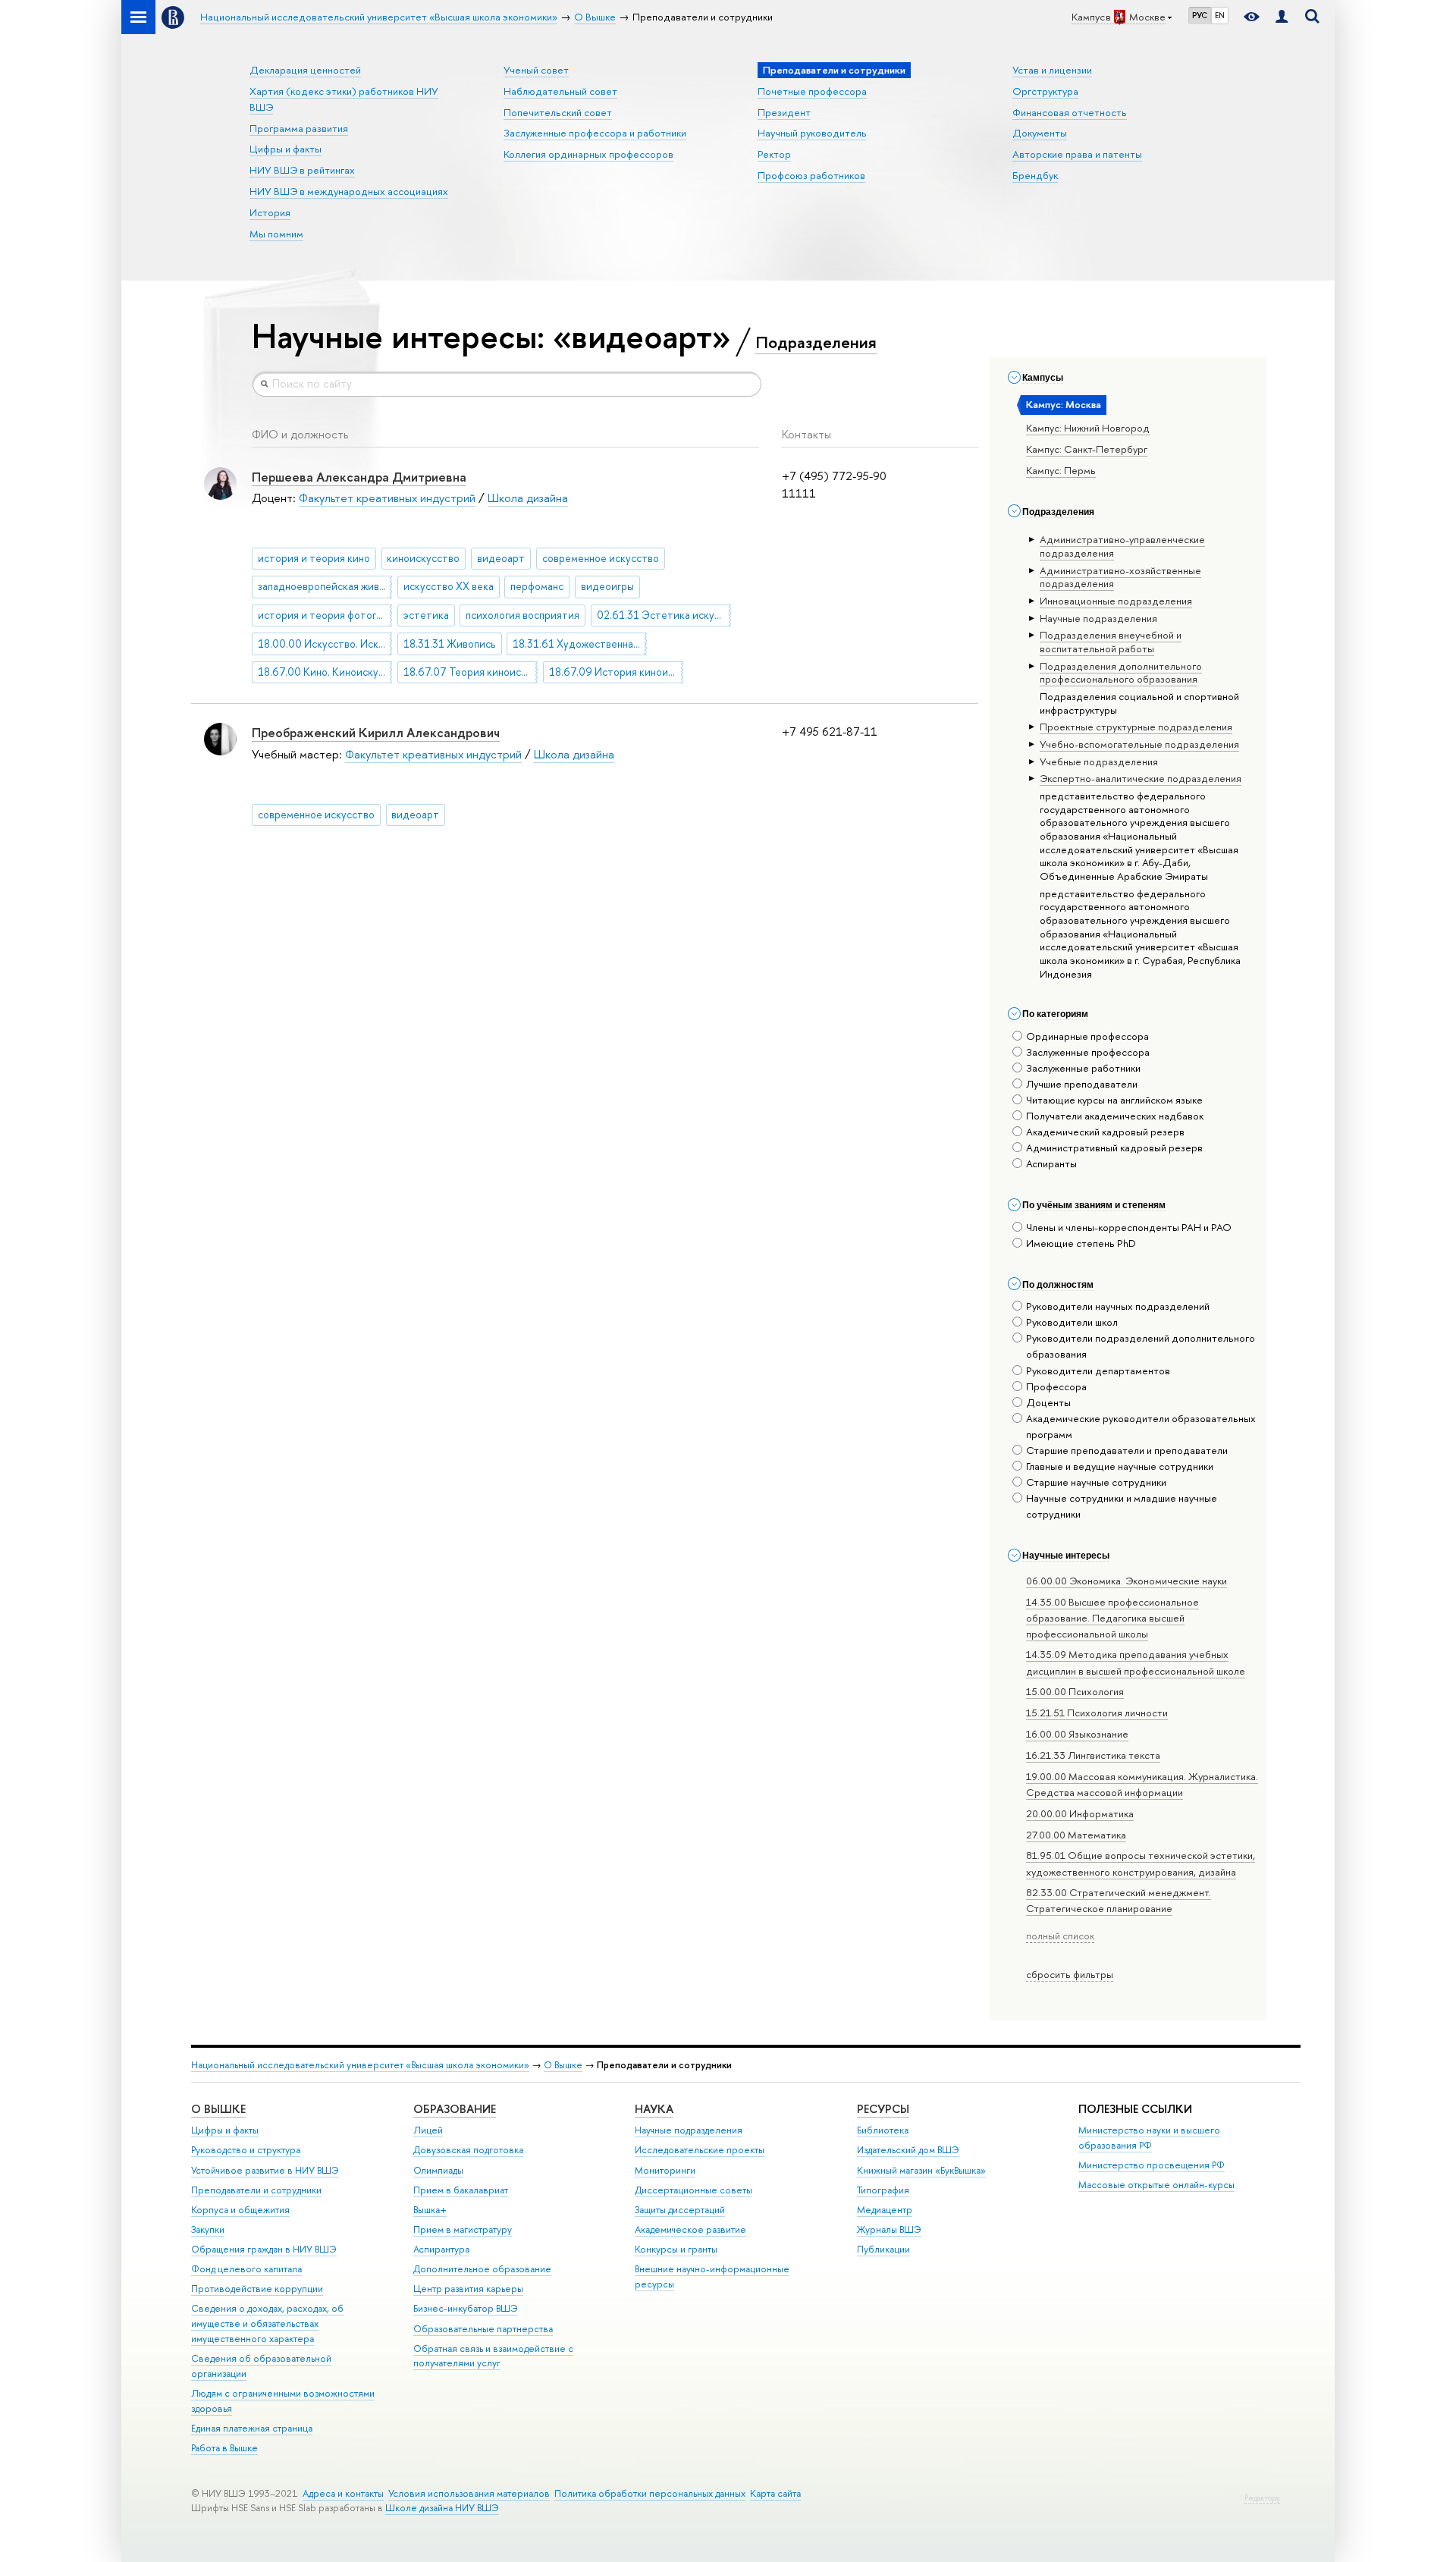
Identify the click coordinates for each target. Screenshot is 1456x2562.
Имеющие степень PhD (1081, 1243)
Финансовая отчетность (1070, 112)
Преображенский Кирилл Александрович (376, 732)
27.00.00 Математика (1076, 1835)
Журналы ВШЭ (889, 2229)
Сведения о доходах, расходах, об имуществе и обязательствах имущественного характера (267, 2323)
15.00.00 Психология (1075, 1691)
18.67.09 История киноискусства (616, 672)
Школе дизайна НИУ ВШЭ (442, 2508)
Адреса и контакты (343, 2493)
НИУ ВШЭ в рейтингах (302, 170)
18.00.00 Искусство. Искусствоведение (325, 644)
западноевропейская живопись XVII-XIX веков (325, 586)
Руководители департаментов (1098, 1370)
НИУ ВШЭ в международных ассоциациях (349, 191)
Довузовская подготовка (468, 2150)
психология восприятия (522, 615)
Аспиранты (1051, 1163)
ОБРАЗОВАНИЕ (455, 2109)
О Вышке (563, 2065)
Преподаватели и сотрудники (256, 2190)
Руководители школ (1072, 1322)
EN (1220, 15)
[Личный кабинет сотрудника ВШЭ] (1282, 17)
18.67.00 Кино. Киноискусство (325, 672)
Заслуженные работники (1083, 1068)
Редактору (1262, 2498)
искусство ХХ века (449, 586)
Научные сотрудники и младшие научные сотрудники (1122, 1506)
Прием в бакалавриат (461, 2190)
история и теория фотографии (325, 615)
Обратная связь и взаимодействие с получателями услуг (493, 2356)
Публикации (883, 2249)
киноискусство (423, 558)
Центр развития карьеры (468, 2289)
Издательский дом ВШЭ (908, 2150)
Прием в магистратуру (463, 2229)
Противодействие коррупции (257, 2289)
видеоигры (607, 586)
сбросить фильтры (1070, 1974)
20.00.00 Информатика (1080, 1813)
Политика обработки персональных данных (650, 2493)
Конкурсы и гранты (676, 2249)
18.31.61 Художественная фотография (580, 644)
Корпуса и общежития (240, 2210)
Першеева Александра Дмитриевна (359, 477)
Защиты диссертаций (680, 2210)
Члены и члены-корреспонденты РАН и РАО (1129, 1227)
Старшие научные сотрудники (1096, 1482)
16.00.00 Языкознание (1077, 1734)
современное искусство (601, 558)
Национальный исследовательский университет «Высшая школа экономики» (360, 2065)
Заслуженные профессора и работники (595, 133)
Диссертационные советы (693, 2190)
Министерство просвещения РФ (1152, 2165)
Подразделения (816, 342)
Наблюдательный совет (560, 91)
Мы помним (276, 234)
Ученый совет (536, 70)
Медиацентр (885, 2210)
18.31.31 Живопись (450, 644)
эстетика (426, 615)
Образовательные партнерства (483, 2329)
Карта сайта (775, 2493)
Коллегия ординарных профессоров (588, 154)
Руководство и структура (246, 2150)
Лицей (428, 2130)
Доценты (1048, 1402)
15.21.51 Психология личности (1097, 1713)
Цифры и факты (286, 149)
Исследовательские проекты (700, 2150)
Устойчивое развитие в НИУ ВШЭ (265, 2170)
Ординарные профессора (1087, 1036)
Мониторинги (665, 2170)
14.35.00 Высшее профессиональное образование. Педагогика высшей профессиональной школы (1112, 1618)
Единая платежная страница (252, 2428)
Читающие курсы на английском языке (1114, 1100)
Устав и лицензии (1052, 70)
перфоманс (537, 586)
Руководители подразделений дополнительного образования (1141, 1346)
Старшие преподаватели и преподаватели (1127, 1450)
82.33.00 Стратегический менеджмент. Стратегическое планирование (1119, 1900)
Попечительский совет (558, 112)
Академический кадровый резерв (1105, 1132)
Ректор (774, 154)
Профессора (1056, 1386)
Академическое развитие (690, 2229)
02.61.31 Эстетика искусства (664, 615)
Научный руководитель (812, 133)
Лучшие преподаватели (1082, 1084)
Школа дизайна (528, 498)
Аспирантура (441, 2249)
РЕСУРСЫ (883, 2109)
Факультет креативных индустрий (387, 498)
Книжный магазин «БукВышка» (921, 2170)
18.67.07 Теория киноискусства (471, 672)
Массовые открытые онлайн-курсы (1156, 2185)
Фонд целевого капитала (246, 2269)
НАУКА (654, 2109)
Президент (784, 112)
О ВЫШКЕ (218, 2109)
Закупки (208, 2229)
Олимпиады (438, 2170)
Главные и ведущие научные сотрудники (1120, 1466)
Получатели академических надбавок (1115, 1116)
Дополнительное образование (482, 2269)
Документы (1040, 133)
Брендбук (1035, 175)
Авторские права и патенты (1077, 154)
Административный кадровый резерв (1114, 1148)
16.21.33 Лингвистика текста (1093, 1755)
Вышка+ (430, 2210)
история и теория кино (314, 558)
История (270, 212)
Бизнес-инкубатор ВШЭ (466, 2308)
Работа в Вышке (224, 2448)
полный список (1060, 1936)
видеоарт (501, 558)
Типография (883, 2190)
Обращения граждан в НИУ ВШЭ (264, 2249)
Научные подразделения (689, 2130)
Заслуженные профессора (1088, 1052)
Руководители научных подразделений (1118, 1306)
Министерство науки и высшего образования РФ (1149, 2138)
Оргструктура (1045, 91)
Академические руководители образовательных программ (1141, 1426)
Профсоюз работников (811, 175)
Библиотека (883, 2130)
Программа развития (299, 128)
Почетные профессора (812, 91)
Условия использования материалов (469, 2493)
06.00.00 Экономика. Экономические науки (1127, 1581)
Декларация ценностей (305, 70)
